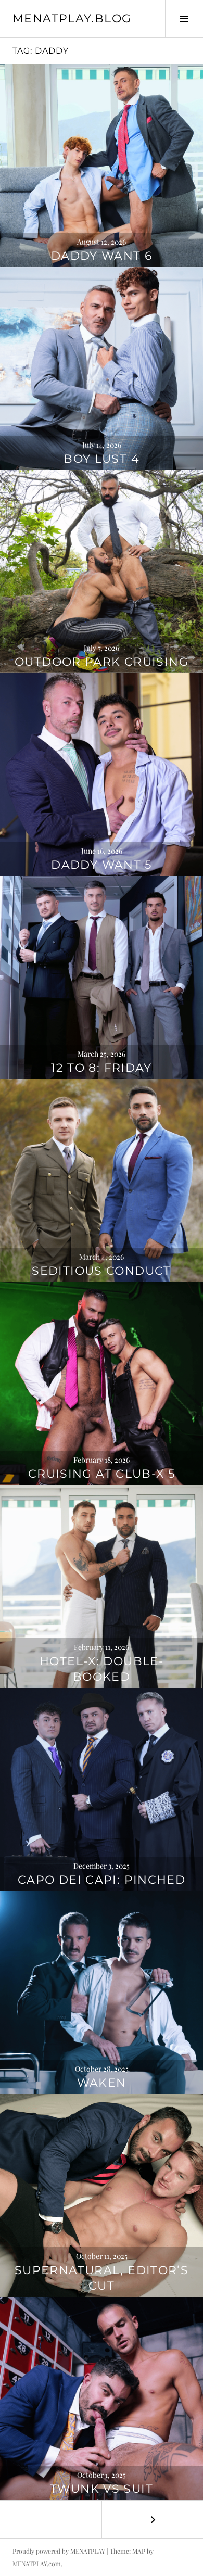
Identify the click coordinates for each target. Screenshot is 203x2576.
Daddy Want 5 (102, 865)
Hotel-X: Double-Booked (102, 1669)
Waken (102, 2083)
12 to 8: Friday (102, 1068)
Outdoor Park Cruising (102, 662)
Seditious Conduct (101, 1271)
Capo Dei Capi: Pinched (102, 1880)
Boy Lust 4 (102, 459)
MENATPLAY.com (37, 2564)
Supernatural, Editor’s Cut (102, 2278)
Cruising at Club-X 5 (102, 1474)
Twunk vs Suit (102, 2489)
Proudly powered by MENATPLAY (59, 2551)
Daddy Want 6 (102, 256)
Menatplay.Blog (72, 18)
